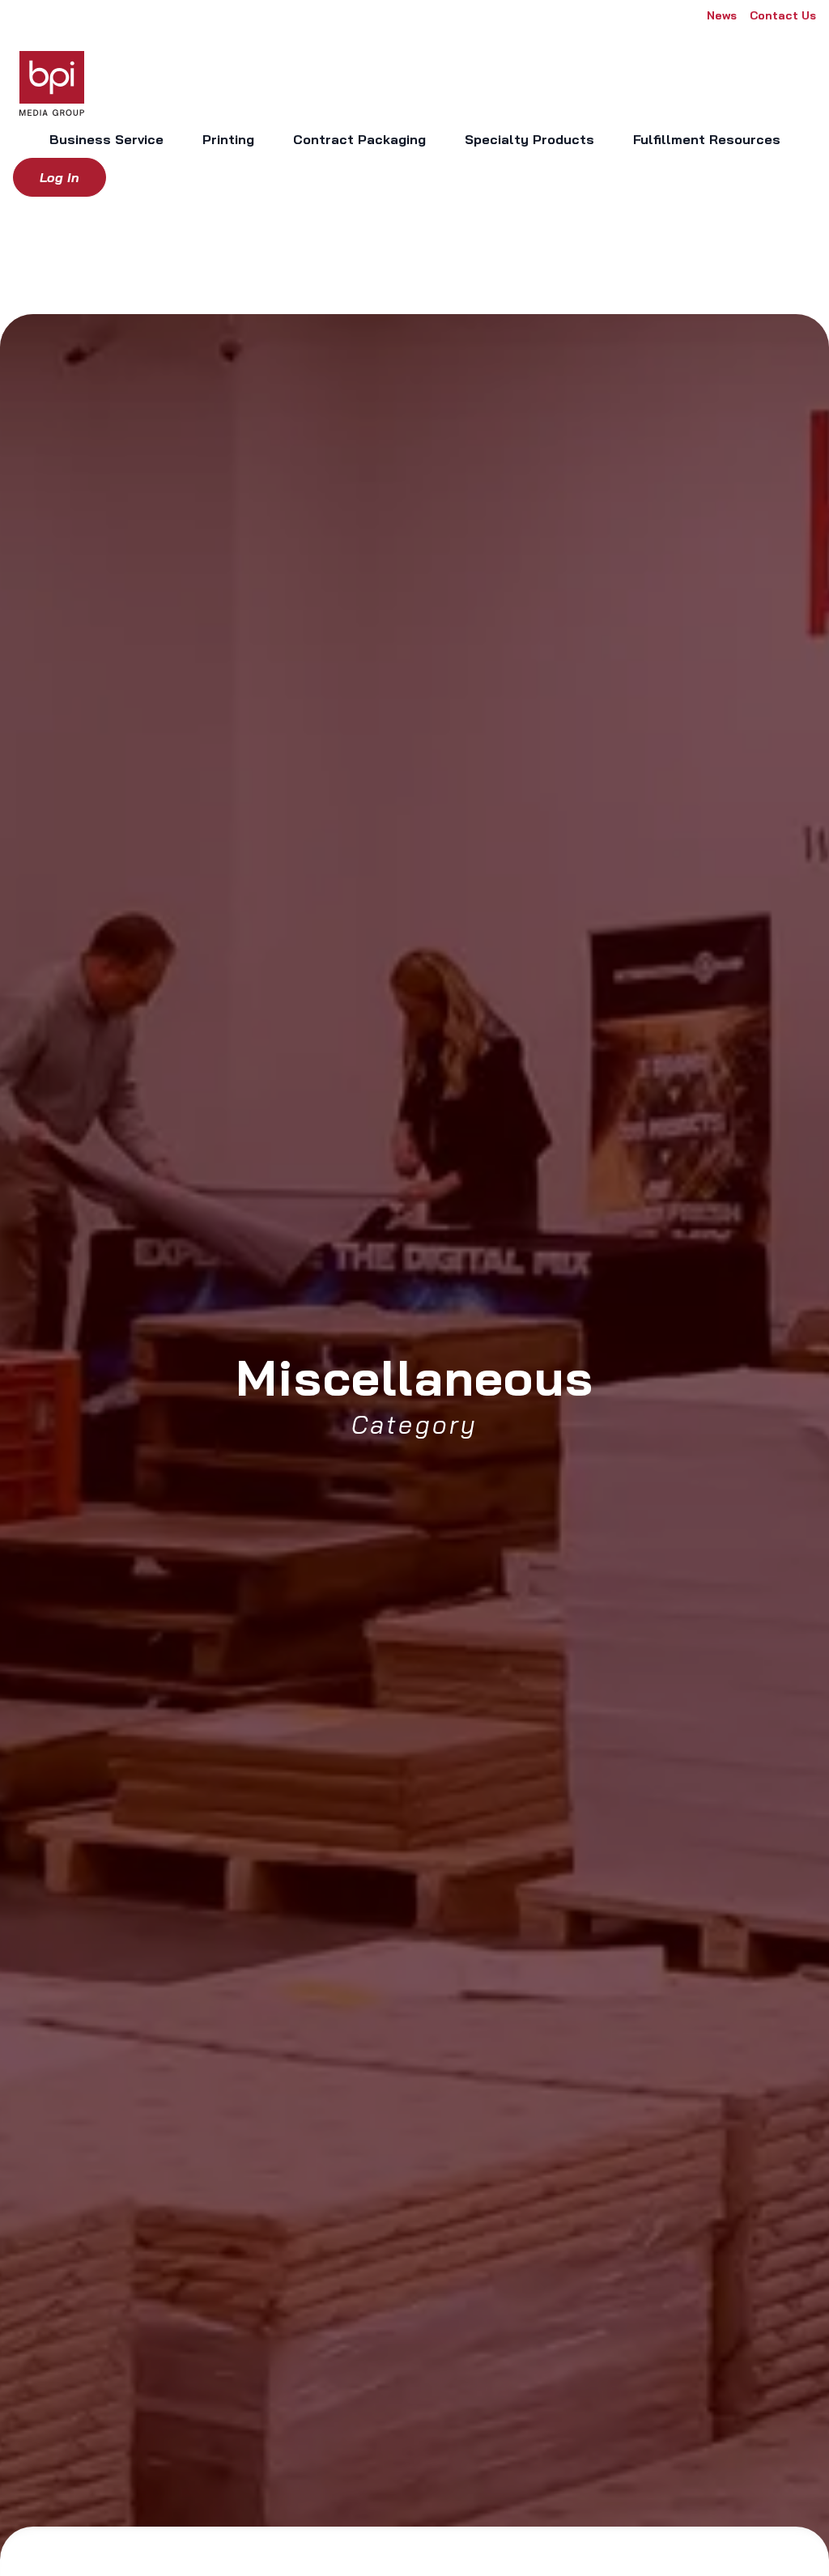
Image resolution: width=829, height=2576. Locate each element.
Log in (60, 177)
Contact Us (783, 15)
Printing (228, 139)
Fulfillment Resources (707, 139)
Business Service (106, 139)
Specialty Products (529, 139)
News (722, 15)
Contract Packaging (359, 139)
